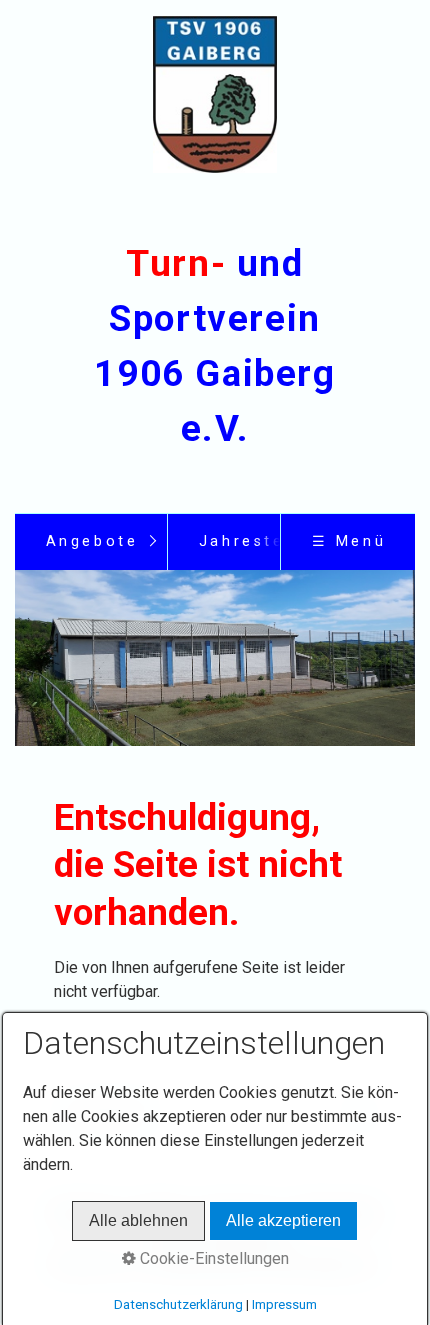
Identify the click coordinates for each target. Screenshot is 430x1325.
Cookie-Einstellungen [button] (212, 1258)
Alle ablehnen (138, 1220)
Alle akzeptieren (283, 1220)
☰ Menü (349, 541)
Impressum (284, 1304)
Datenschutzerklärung (178, 1304)
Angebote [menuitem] (92, 541)
